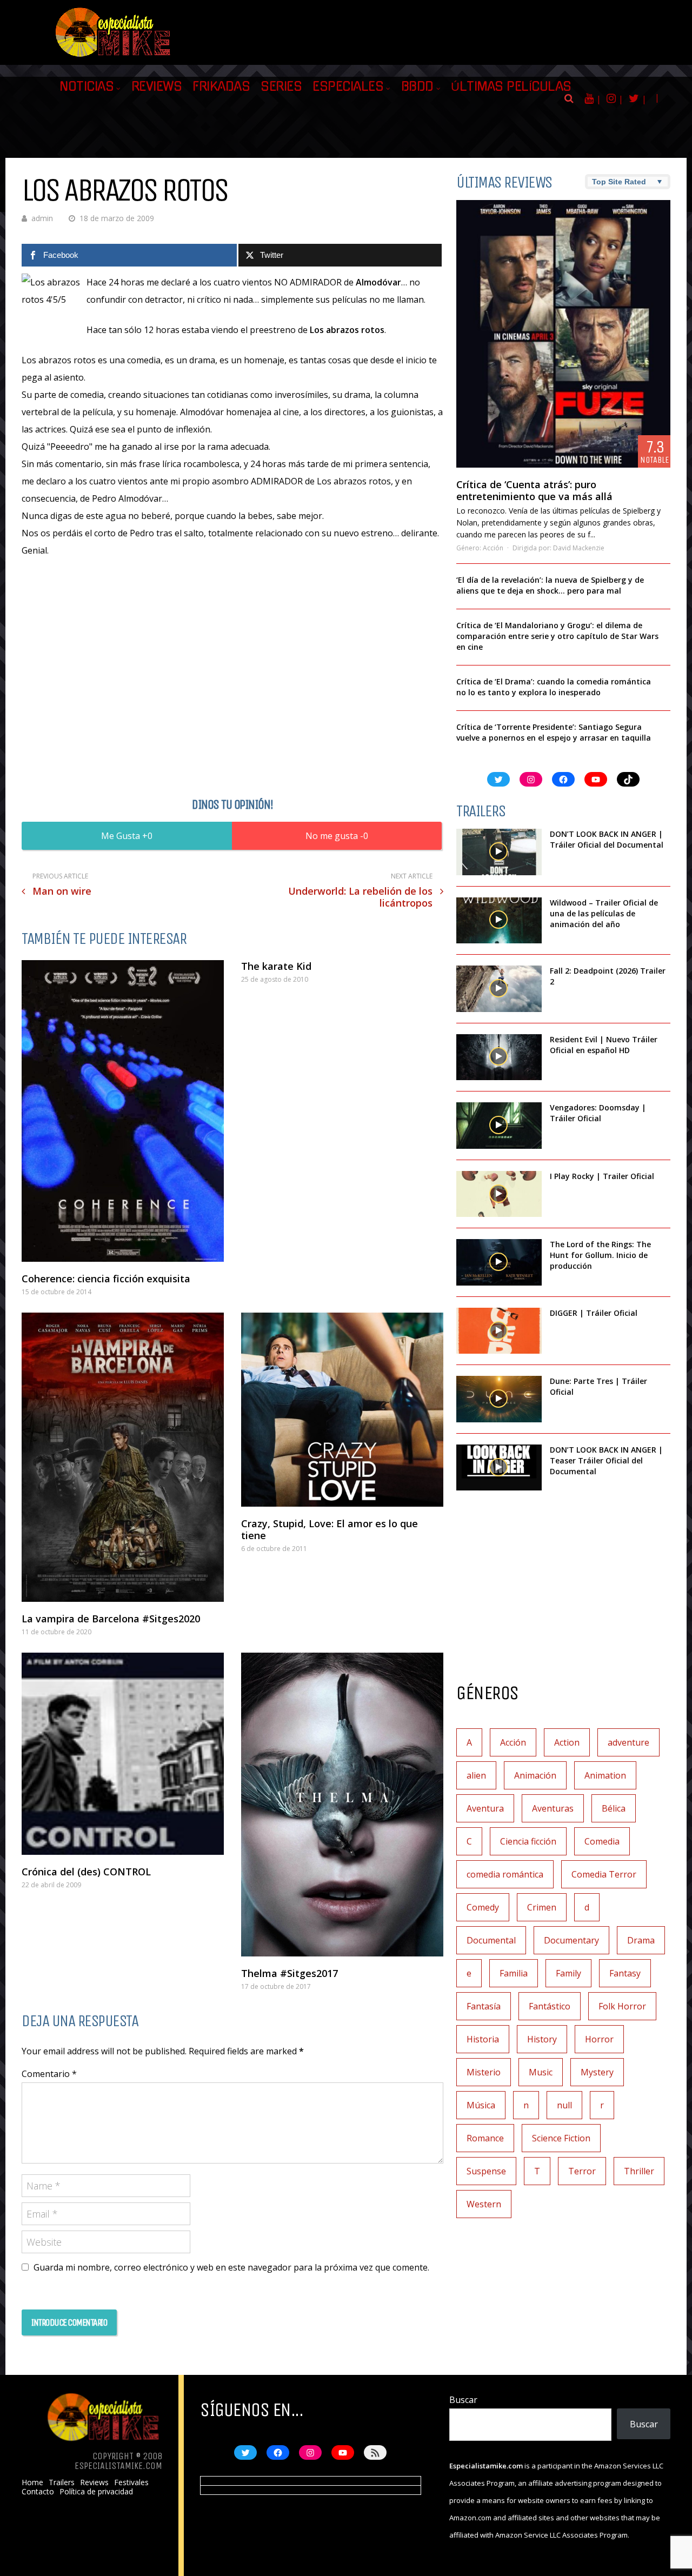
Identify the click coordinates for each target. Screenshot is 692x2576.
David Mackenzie (579, 548)
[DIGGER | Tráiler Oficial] (499, 1331)
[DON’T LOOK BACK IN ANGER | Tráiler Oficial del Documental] (499, 852)
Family (568, 1973)
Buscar (463, 2400)
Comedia (602, 1841)
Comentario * (49, 2074)
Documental (491, 1940)
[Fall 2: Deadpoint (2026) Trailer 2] (499, 989)
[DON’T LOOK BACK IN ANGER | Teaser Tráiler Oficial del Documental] (499, 1468)
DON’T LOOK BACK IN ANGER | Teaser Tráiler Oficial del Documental (606, 1460)
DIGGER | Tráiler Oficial (594, 1313)
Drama (641, 1940)
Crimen (542, 1907)
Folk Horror (622, 2006)
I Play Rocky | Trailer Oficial (602, 1176)
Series (281, 86)
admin (42, 218)
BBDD (417, 86)
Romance (485, 2138)
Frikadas (221, 86)
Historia (483, 2039)
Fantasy (625, 1973)
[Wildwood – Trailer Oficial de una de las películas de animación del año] (499, 921)
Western (484, 2204)
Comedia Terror (604, 1874)
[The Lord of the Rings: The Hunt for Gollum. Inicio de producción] (499, 1262)
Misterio (484, 2072)
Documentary (571, 1940)
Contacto (38, 2492)
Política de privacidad (96, 2492)
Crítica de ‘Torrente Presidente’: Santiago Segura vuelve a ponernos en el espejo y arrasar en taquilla (554, 732)
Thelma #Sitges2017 (290, 1973)
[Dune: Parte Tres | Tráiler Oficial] (499, 1399)
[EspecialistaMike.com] (114, 57)
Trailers (62, 2482)
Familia (514, 1973)
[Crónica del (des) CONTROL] (123, 1754)
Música (481, 2105)
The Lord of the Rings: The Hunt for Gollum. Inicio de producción (600, 1255)
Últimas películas (511, 86)
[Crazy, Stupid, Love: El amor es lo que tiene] (342, 1410)
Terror (582, 2171)
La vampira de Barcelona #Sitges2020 (111, 1619)
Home (32, 2482)
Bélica (614, 1808)
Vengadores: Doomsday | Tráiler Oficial (598, 1113)
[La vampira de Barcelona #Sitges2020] (123, 1457)
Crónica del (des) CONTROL (86, 1872)
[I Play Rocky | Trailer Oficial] (499, 1194)
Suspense (486, 2171)
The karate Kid (276, 966)
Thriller (639, 2171)
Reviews (157, 86)
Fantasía (484, 2006)
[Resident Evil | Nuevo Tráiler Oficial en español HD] (499, 1057)
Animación (535, 1775)
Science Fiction (561, 2138)
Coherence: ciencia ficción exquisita (106, 1279)
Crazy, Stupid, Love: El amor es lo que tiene (330, 1529)
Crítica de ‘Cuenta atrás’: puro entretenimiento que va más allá (534, 490)
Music (541, 2072)
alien (476, 1775)
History (542, 2039)
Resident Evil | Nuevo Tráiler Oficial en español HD (604, 1045)
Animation (605, 1775)
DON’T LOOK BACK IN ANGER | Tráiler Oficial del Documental (608, 839)
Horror (599, 2039)
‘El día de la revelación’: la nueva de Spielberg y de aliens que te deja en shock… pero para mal (550, 585)
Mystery (597, 2072)
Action (567, 1742)
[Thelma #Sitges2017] (342, 1805)
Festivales (131, 2482)
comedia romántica (505, 1874)
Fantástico (550, 2006)
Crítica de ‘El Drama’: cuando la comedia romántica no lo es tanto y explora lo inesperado (554, 687)
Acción (493, 548)
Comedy (483, 1907)
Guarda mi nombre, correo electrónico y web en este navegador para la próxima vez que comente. (231, 2267)
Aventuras (553, 1808)
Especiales (348, 86)
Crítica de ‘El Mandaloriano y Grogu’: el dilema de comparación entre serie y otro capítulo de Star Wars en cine (557, 636)
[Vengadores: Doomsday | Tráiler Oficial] (499, 1126)
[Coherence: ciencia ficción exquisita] (123, 1111)
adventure (628, 1742)
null (564, 2105)
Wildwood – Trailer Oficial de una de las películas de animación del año (604, 913)
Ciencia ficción (528, 1841)
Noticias (86, 86)
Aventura (485, 1808)
